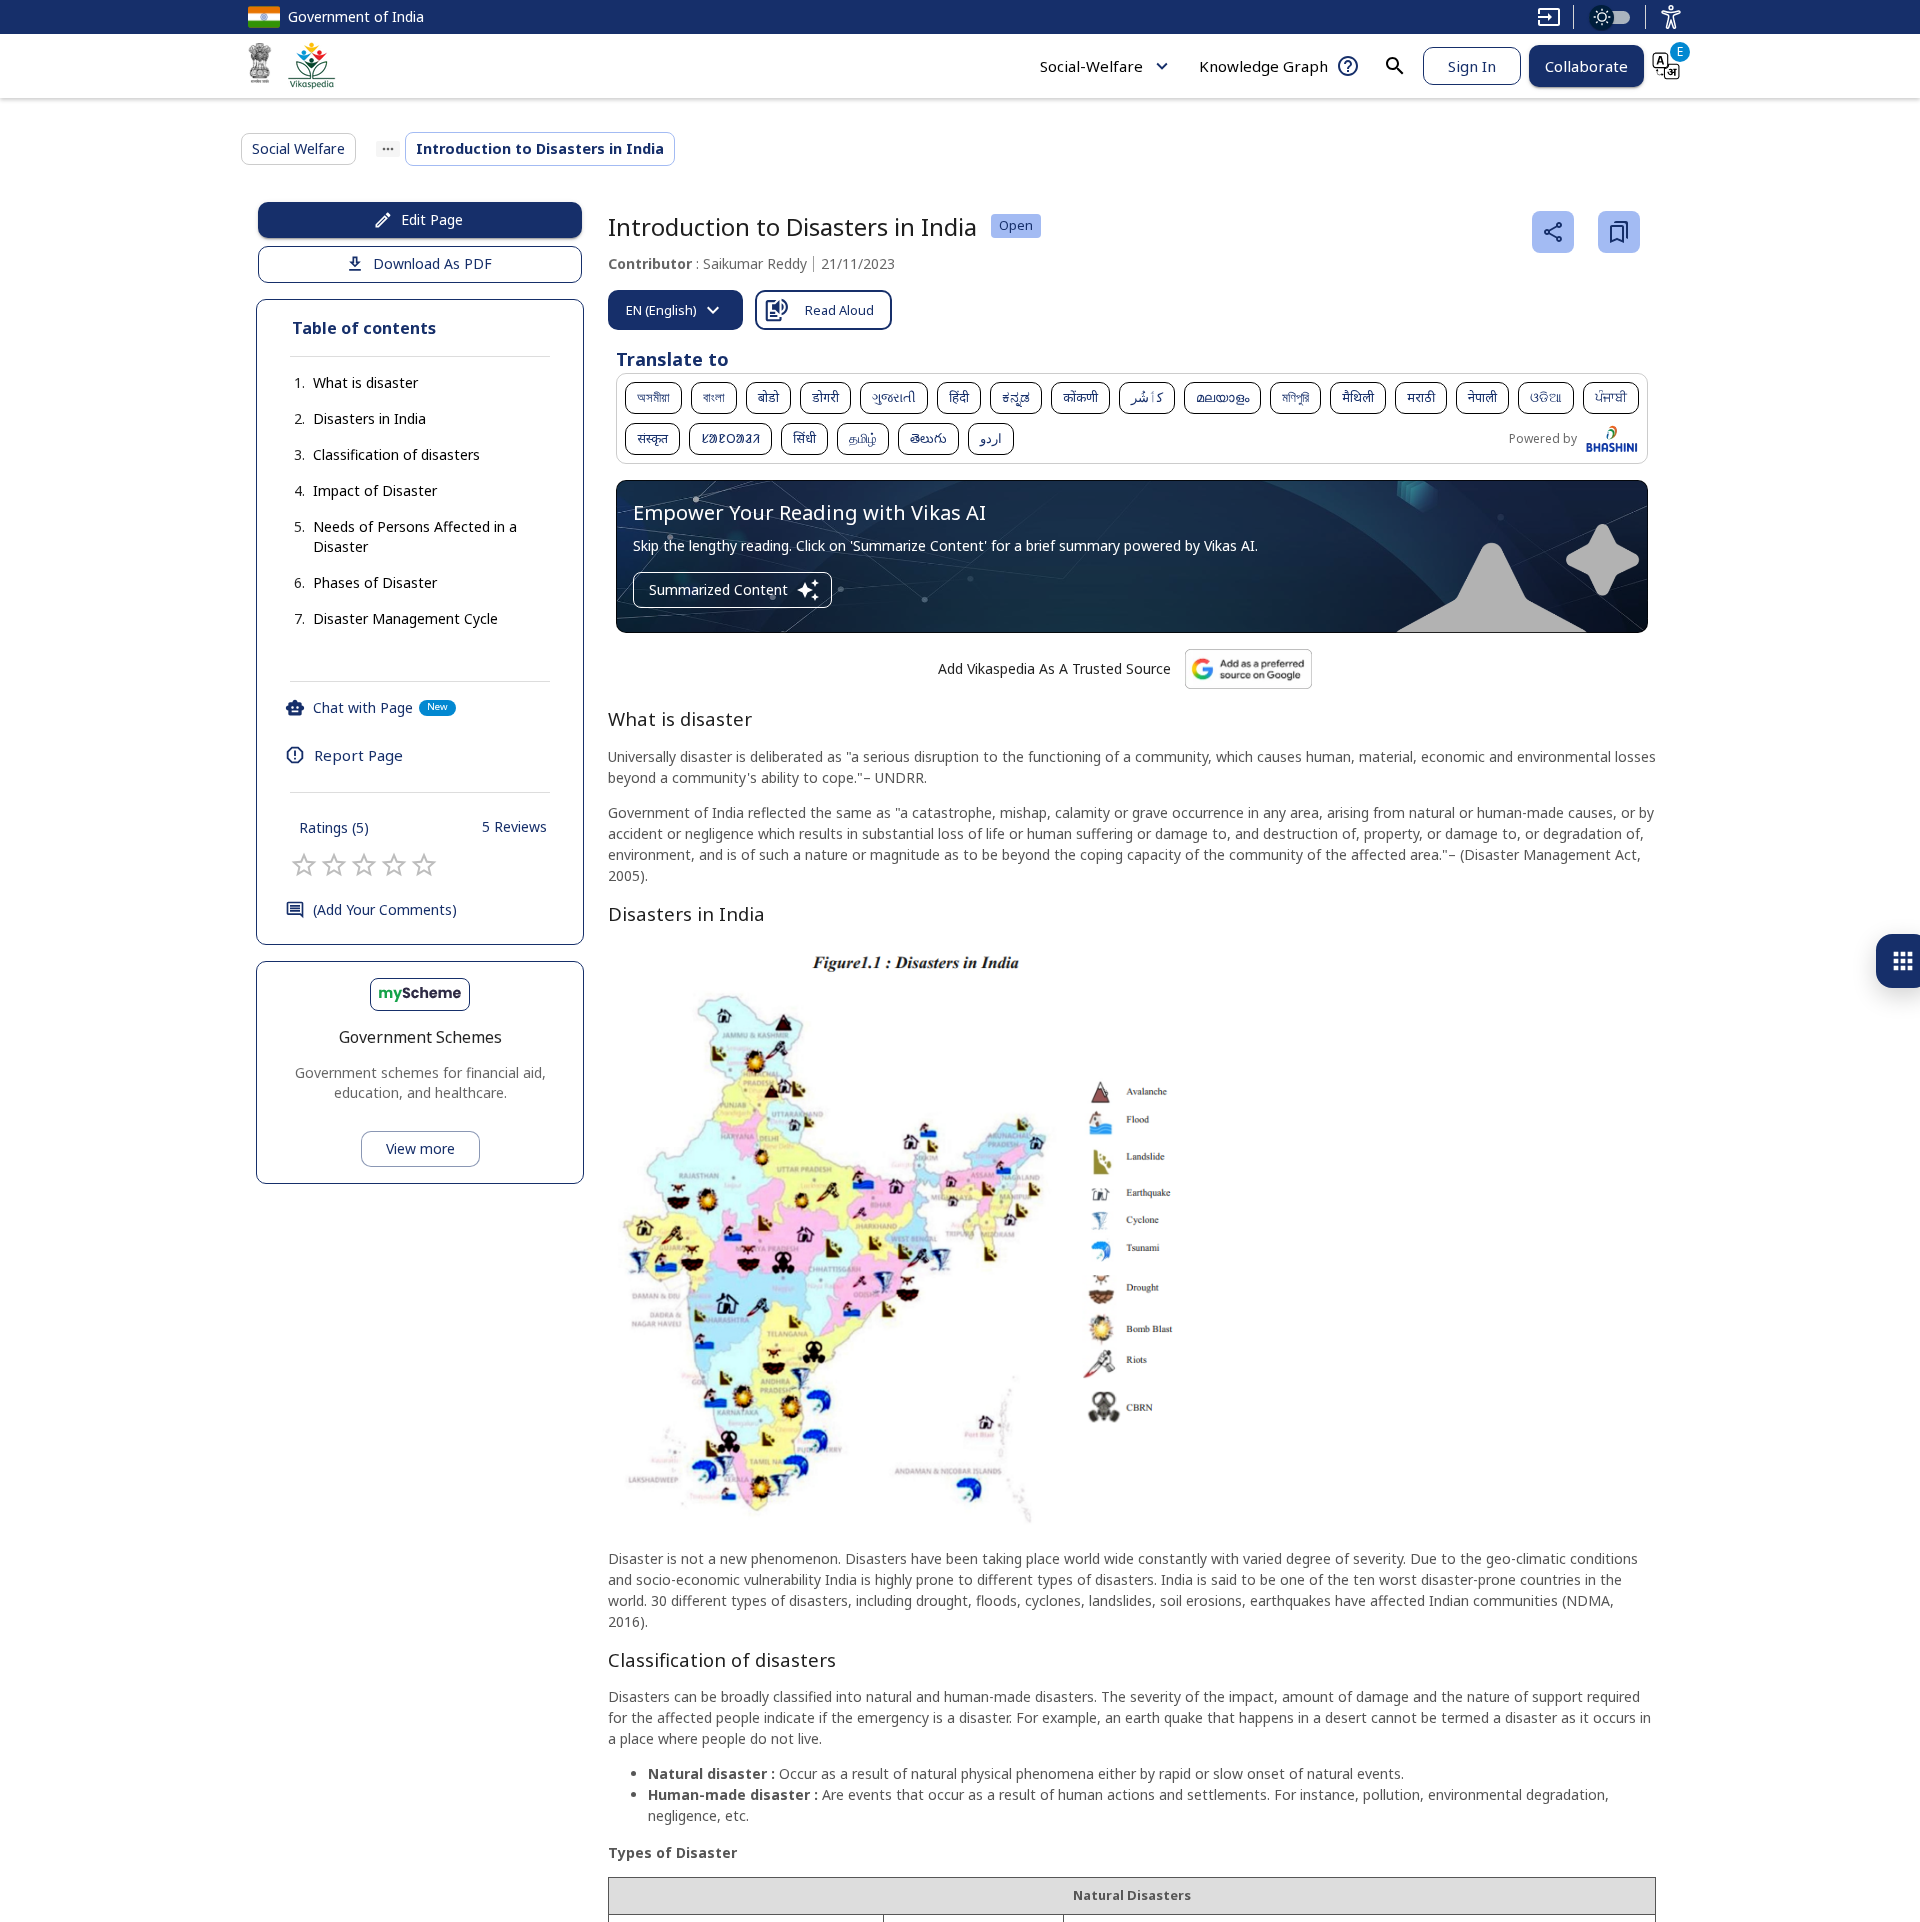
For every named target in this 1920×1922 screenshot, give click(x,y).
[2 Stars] (334, 865)
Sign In (1472, 66)
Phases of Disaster (375, 582)
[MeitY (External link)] (260, 66)
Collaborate (1586, 66)
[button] (345, 383)
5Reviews (514, 826)
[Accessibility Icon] (1671, 17)
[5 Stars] (424, 865)
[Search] (1395, 66)
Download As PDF (432, 263)
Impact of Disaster (375, 490)
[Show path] (388, 149)
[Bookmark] (1619, 232)
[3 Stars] (364, 865)
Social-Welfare (1091, 66)
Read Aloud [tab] (839, 310)
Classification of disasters (396, 454)
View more (420, 1148)
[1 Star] (304, 865)
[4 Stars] (394, 865)
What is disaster (365, 382)
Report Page (358, 755)
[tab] (675, 310)
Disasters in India (369, 418)
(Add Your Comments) (385, 909)
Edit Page (432, 219)
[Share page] (1553, 232)
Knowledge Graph (1263, 66)
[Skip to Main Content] (1549, 17)
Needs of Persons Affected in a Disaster (415, 536)
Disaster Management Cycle (405, 618)
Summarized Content (718, 589)
